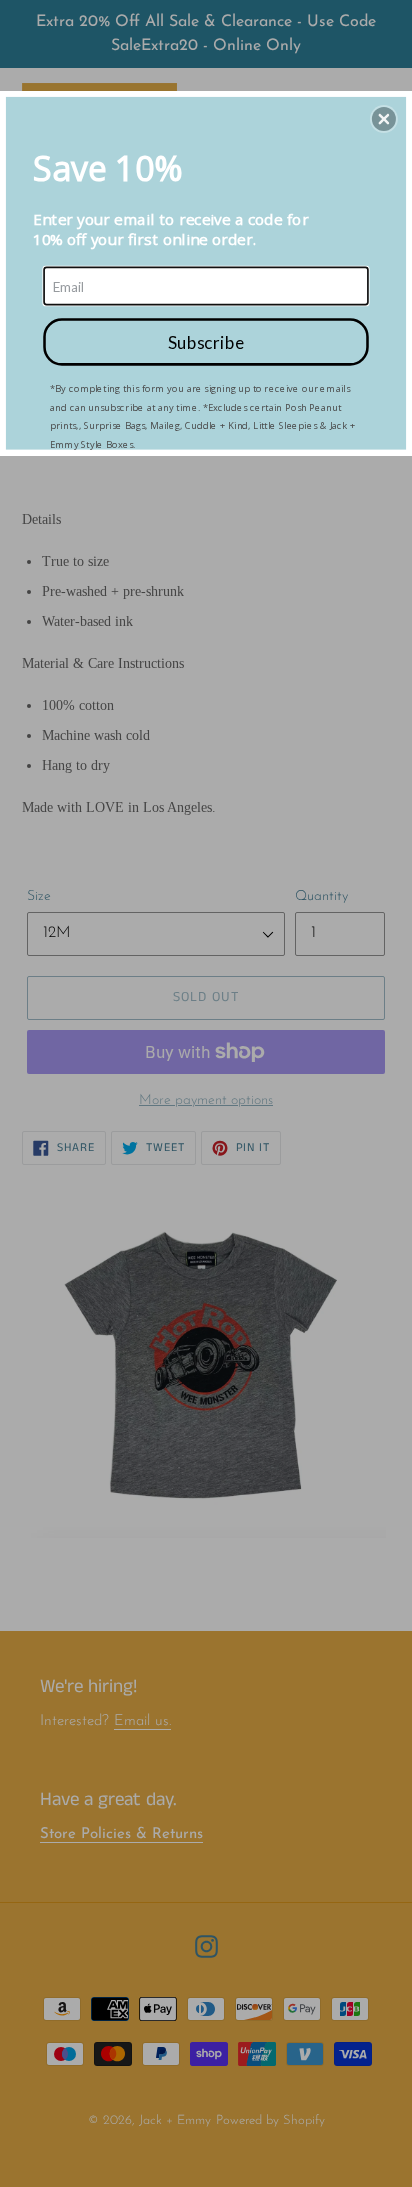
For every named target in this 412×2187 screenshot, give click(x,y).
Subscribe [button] (206, 341)
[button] (384, 119)
